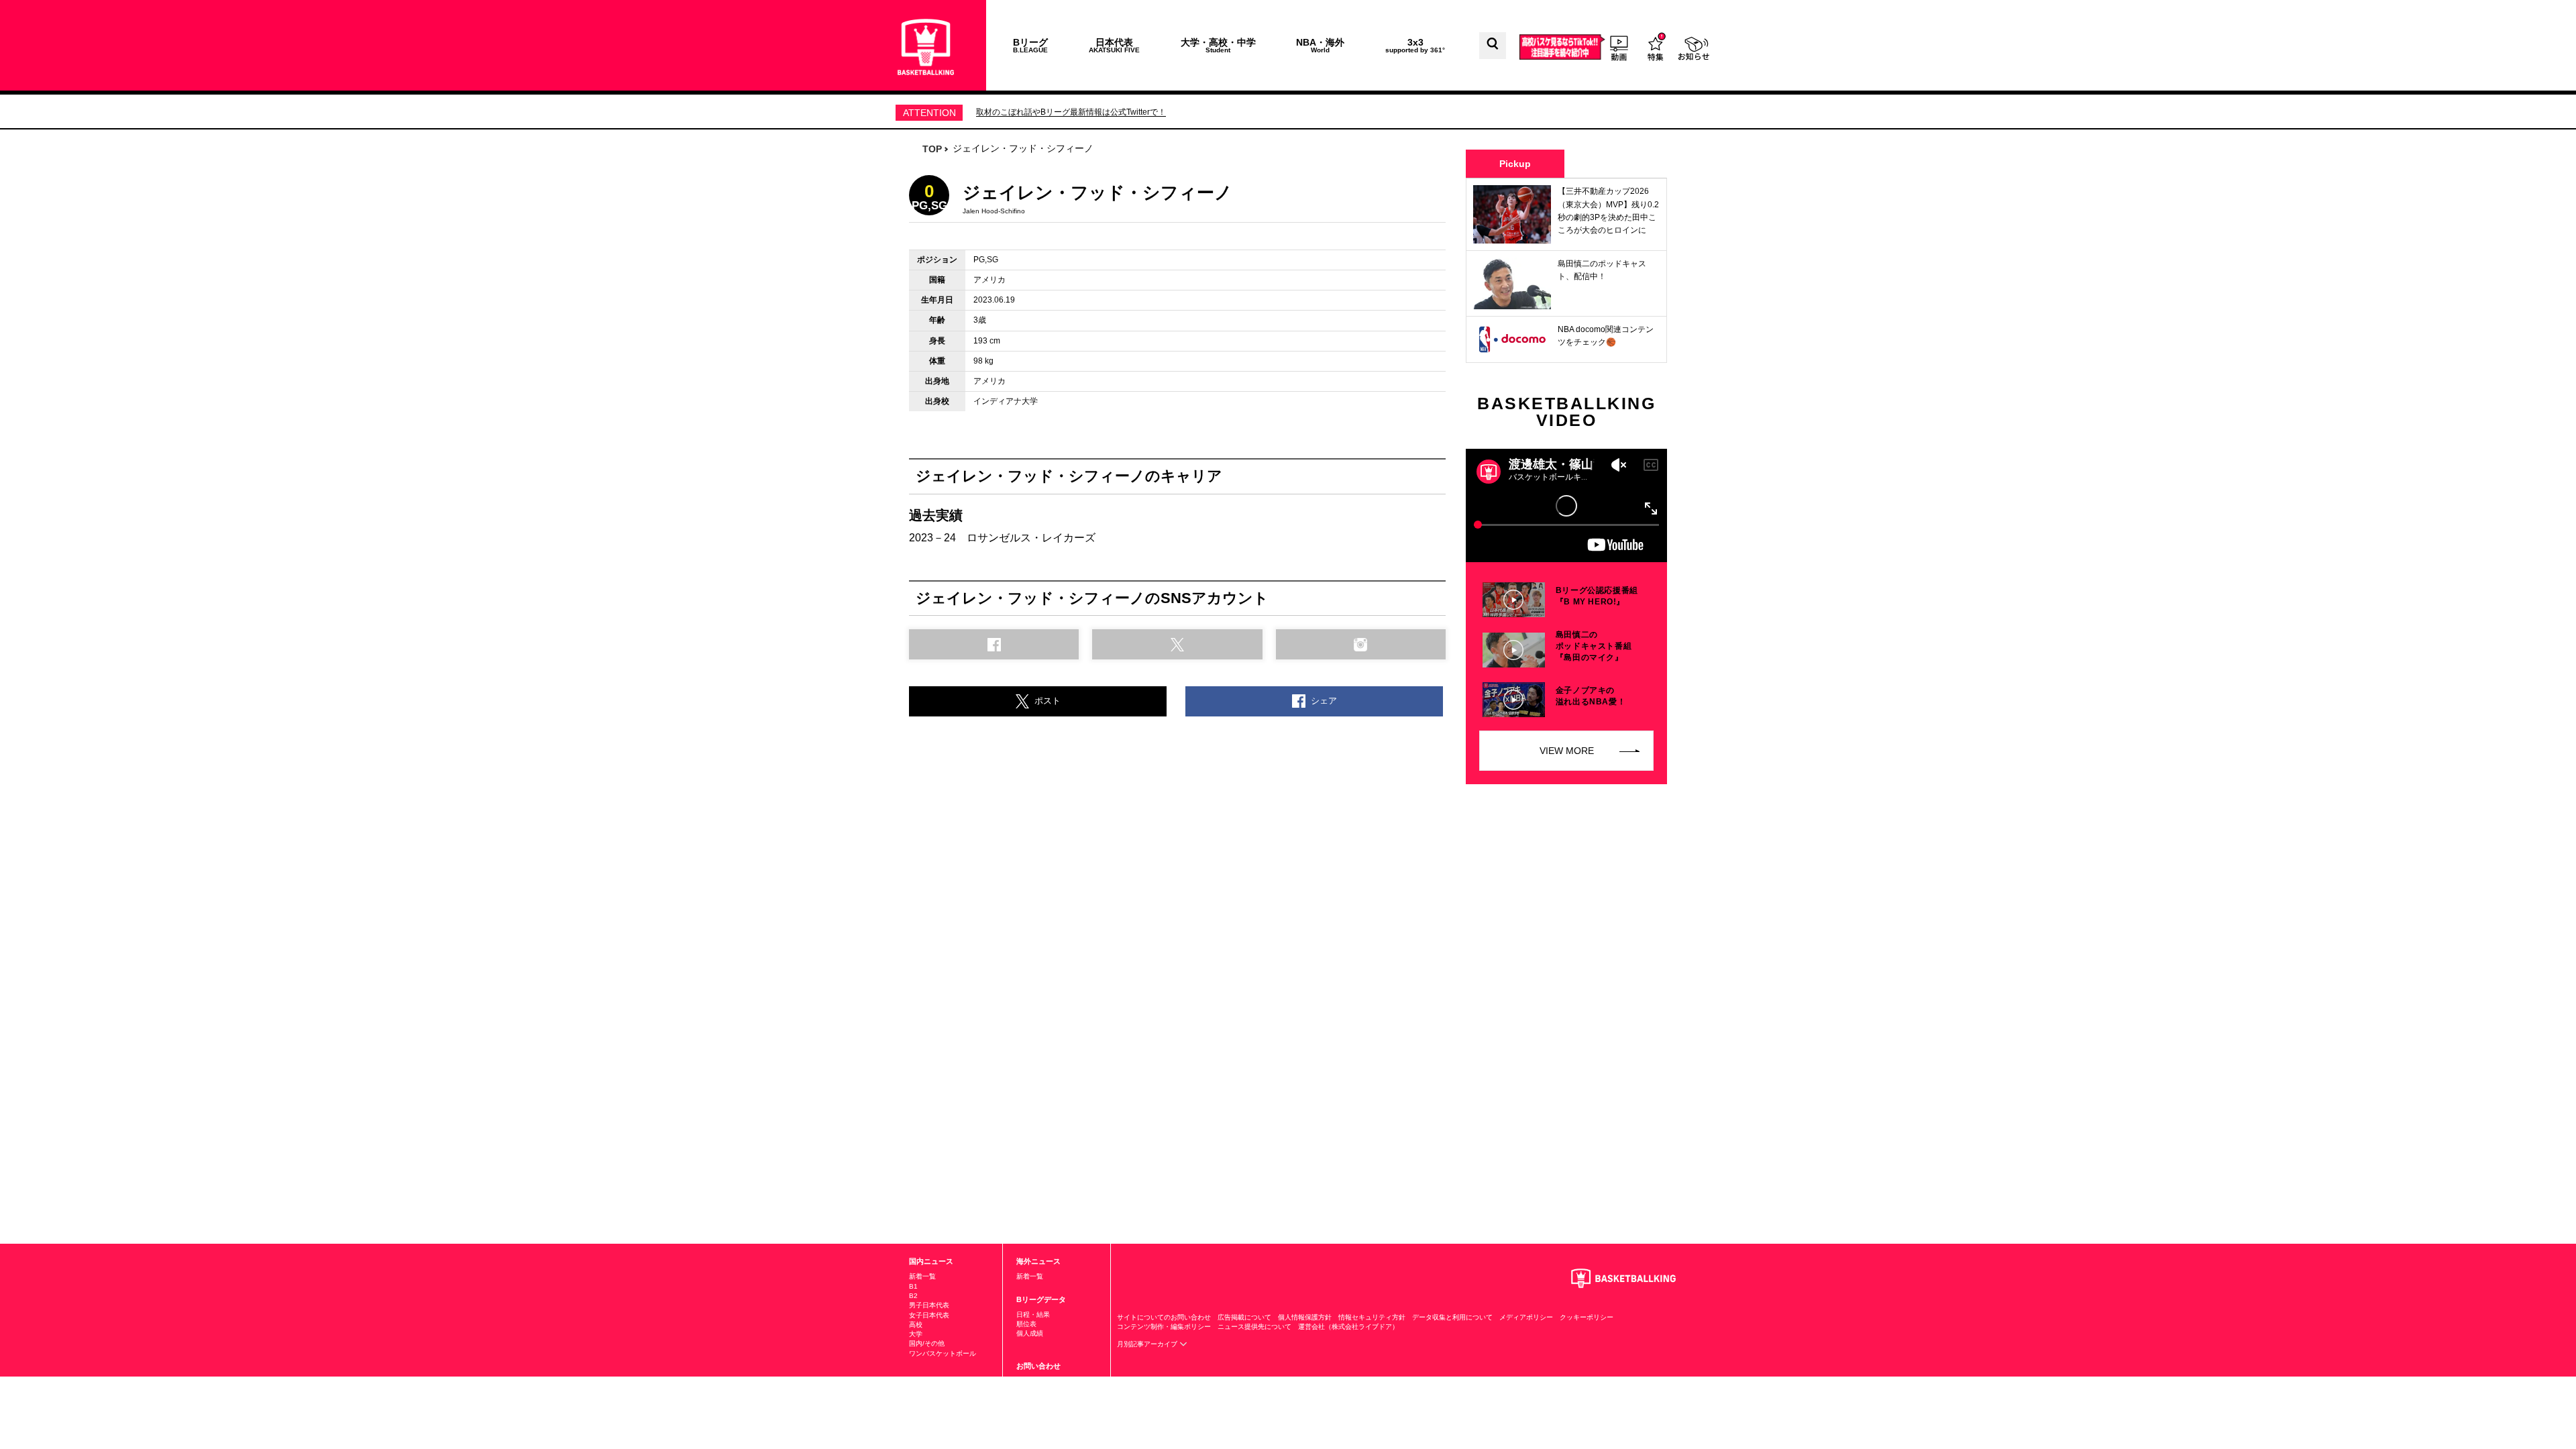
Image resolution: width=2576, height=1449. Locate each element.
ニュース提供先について (1254, 1327)
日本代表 (1114, 45)
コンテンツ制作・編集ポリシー (1164, 1327)
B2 (913, 1296)
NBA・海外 (1320, 45)
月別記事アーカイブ (1148, 1344)
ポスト (1048, 701)
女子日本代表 (929, 1315)
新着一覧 (922, 1276)
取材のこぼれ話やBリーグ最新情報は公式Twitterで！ (1071, 112)
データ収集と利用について (1452, 1317)
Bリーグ (1030, 45)
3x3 (1415, 45)
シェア (1324, 701)
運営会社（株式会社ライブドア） (1348, 1327)
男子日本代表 (929, 1305)
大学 (916, 1334)
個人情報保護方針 (1305, 1317)
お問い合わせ (1038, 1366)
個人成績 (1030, 1333)
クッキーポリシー (1587, 1317)
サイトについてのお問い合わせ (1164, 1317)
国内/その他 (927, 1343)
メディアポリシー (1526, 1317)
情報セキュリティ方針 (1372, 1317)
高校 (916, 1325)
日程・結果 (1033, 1314)
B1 (913, 1286)
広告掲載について (1244, 1317)
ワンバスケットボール (943, 1353)
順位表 (1026, 1324)
